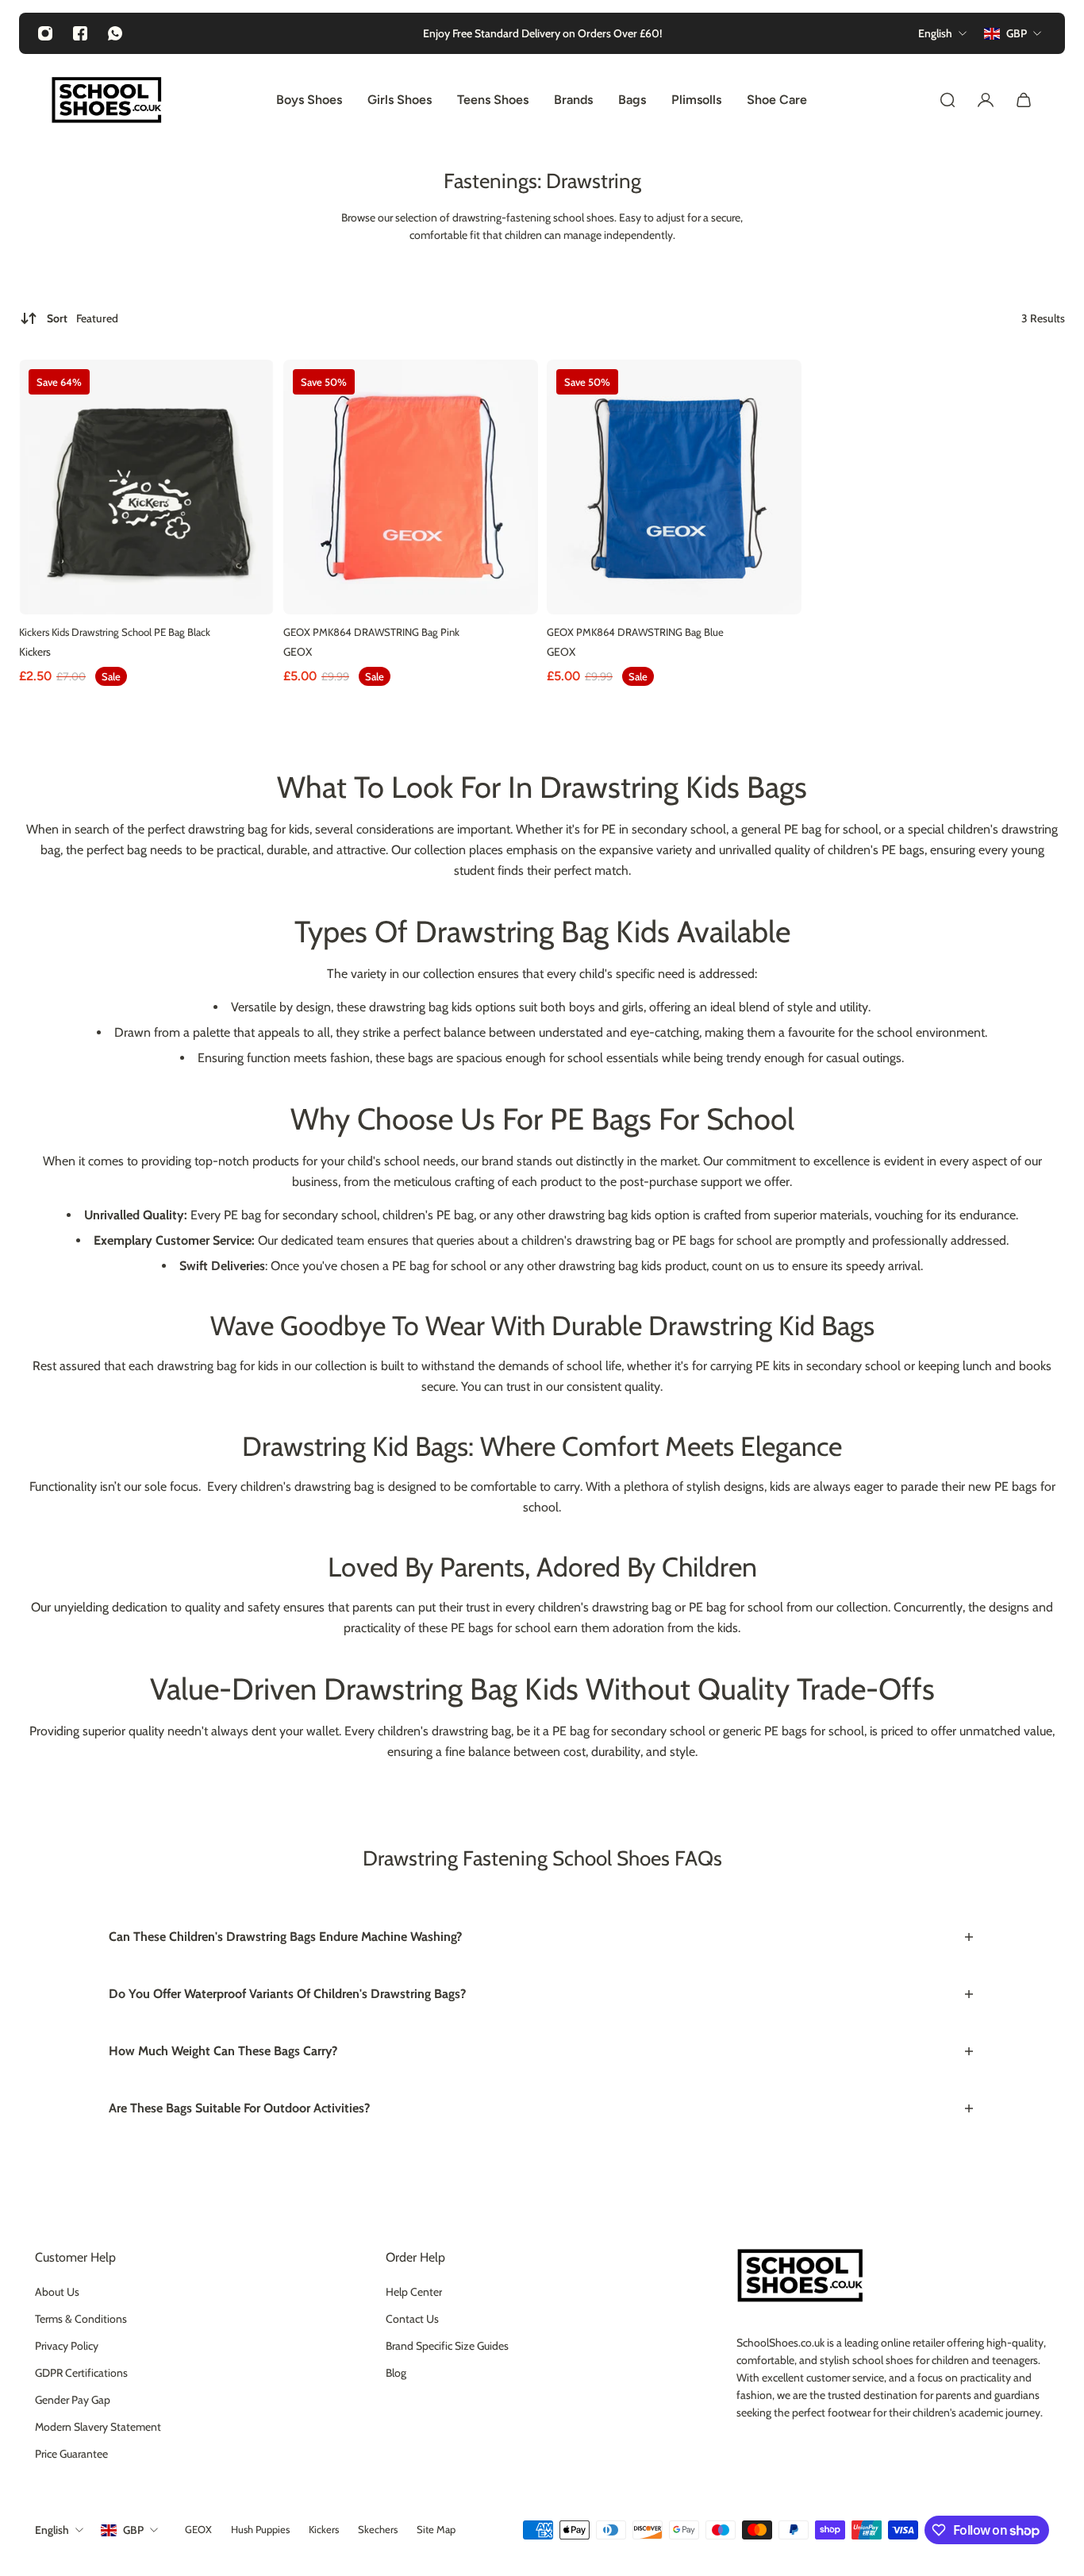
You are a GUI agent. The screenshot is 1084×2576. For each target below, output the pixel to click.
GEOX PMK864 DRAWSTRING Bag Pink (371, 632)
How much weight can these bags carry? (223, 2051)
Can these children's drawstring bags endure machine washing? (285, 1937)
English (52, 2530)
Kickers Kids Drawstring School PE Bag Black (115, 632)
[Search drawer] (948, 100)
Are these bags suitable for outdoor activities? (239, 2108)
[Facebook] (80, 33)
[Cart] (1024, 100)
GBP (133, 2530)
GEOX (298, 652)
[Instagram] (45, 33)
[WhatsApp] (115, 33)
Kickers (35, 652)
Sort (83, 318)
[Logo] (106, 100)
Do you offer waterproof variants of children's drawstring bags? (287, 1994)
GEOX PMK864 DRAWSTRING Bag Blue (635, 632)
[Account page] (986, 100)
